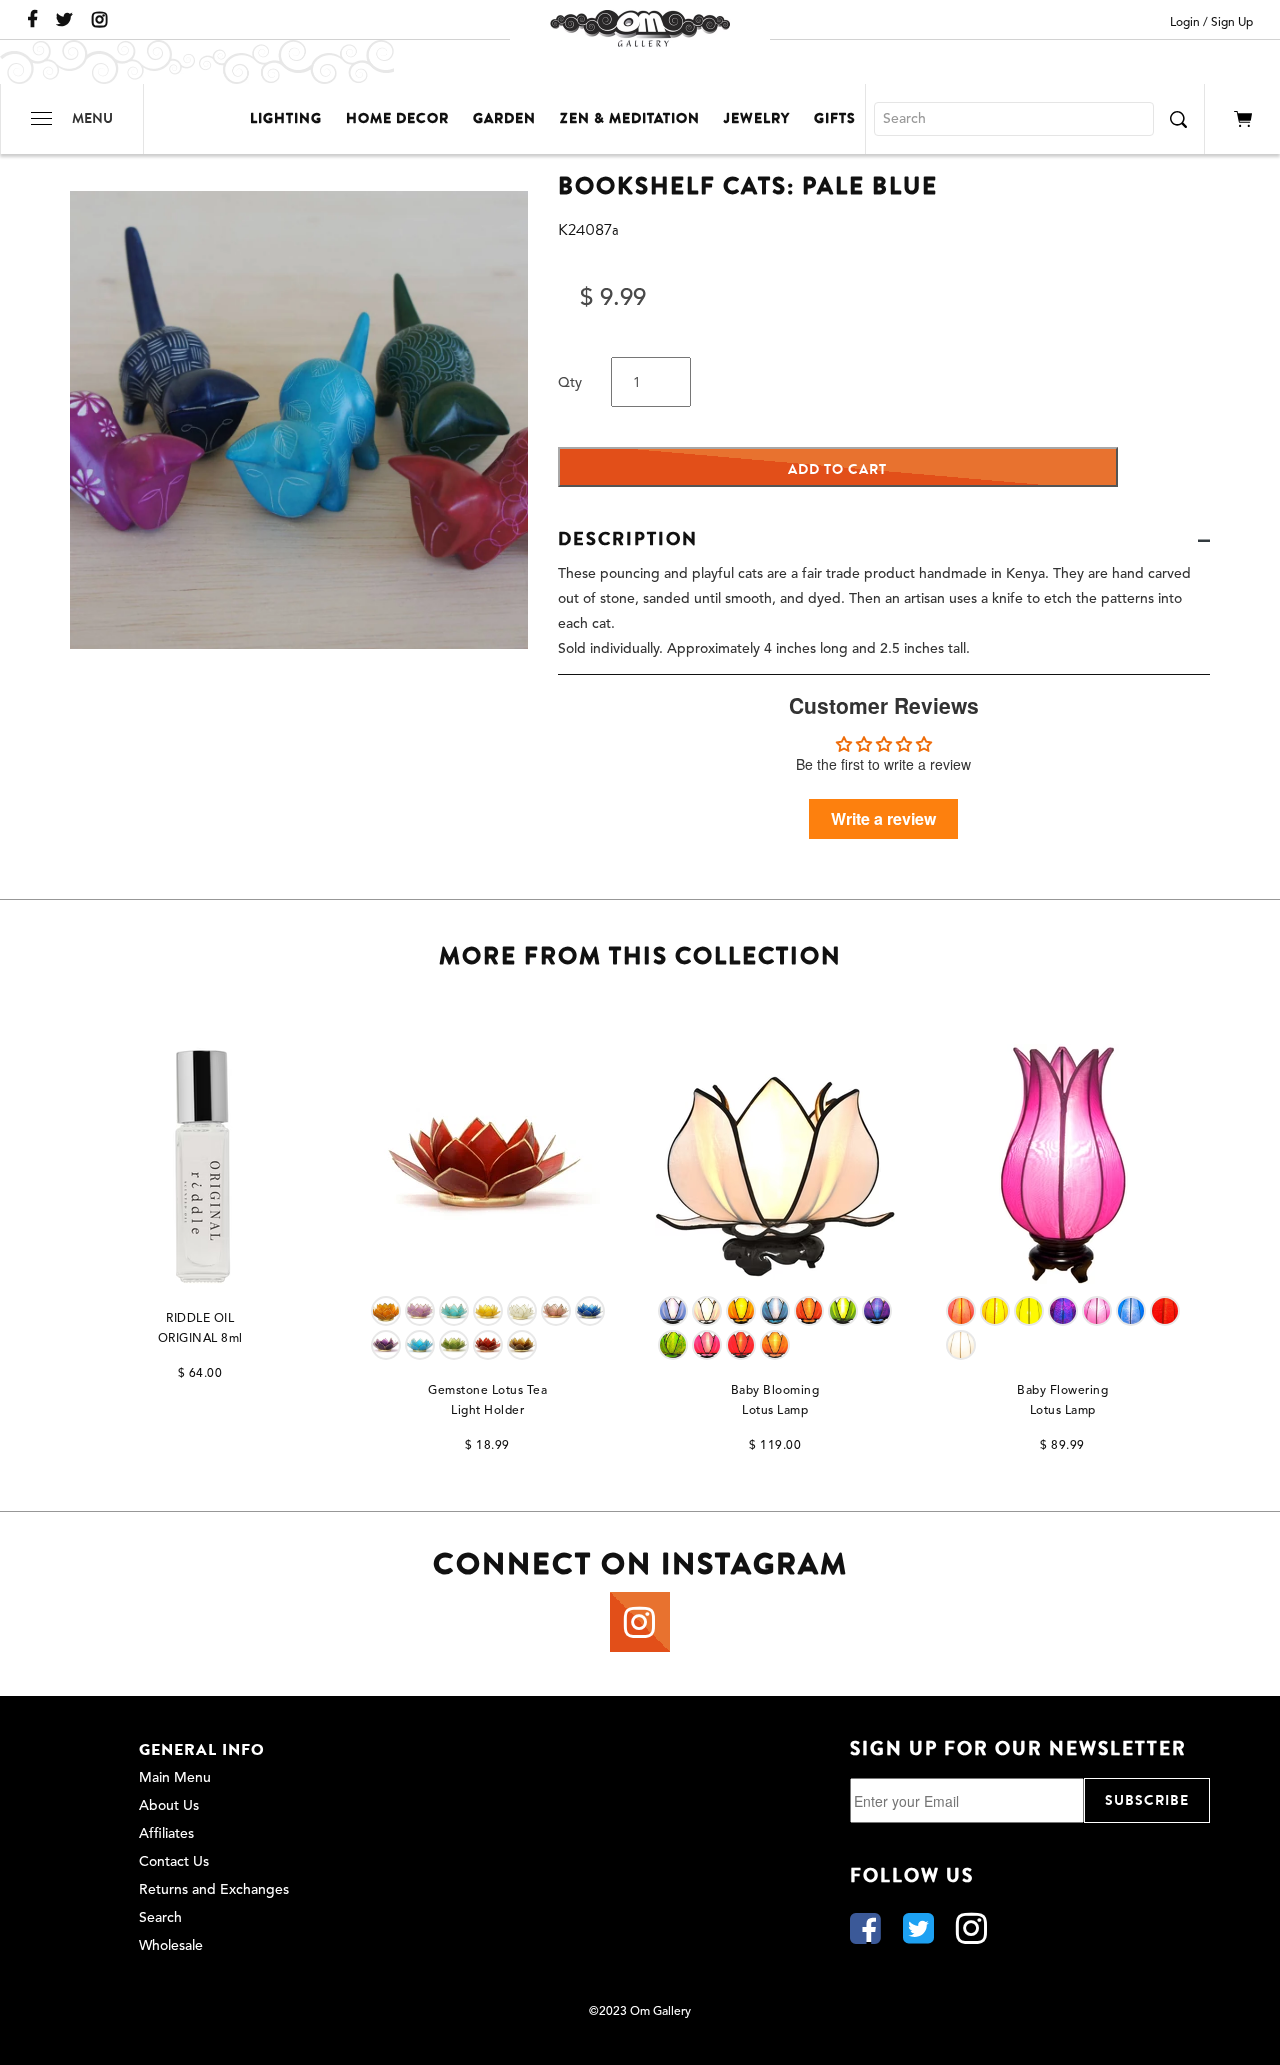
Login (1185, 23)
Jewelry (757, 118)
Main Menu (175, 1778)
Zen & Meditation (630, 118)
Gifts (835, 118)
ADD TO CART (837, 469)
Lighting (286, 118)
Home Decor (397, 118)
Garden (504, 118)
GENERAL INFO (202, 1750)
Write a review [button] (883, 818)
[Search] (1178, 119)
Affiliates (166, 1834)
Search (160, 1918)
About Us (169, 1806)
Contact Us (174, 1862)
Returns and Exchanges (214, 1890)
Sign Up (1232, 23)
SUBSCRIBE (1147, 1800)
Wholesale (171, 1946)
